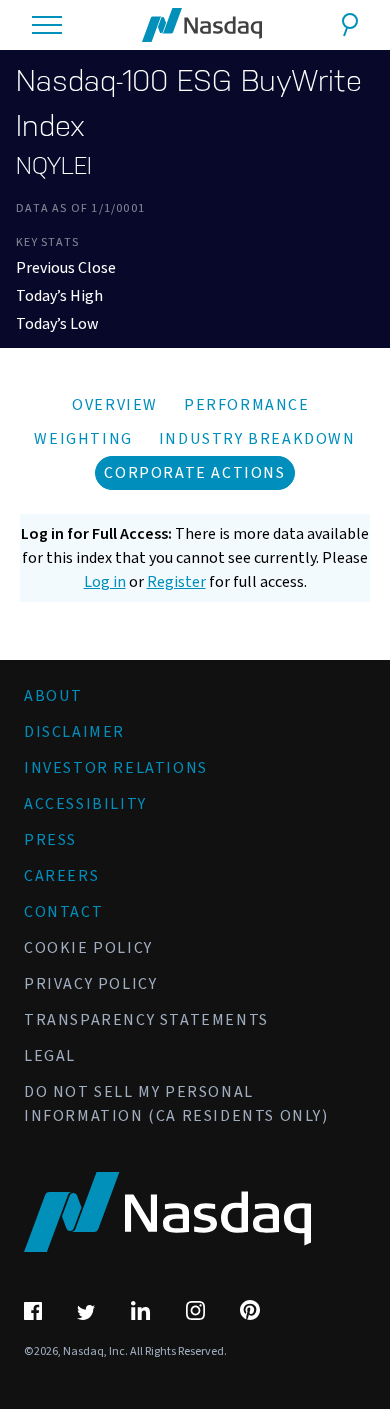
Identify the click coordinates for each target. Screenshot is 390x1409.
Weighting (83, 439)
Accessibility (85, 804)
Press (50, 840)
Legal (50, 1056)
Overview (115, 405)
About (53, 696)
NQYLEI (54, 166)
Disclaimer (74, 732)
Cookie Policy (88, 948)
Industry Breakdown (257, 439)
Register (176, 582)
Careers (61, 876)
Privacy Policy (90, 984)
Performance (247, 405)
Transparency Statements (146, 1020)
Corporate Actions (194, 473)
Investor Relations (116, 768)
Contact (63, 912)
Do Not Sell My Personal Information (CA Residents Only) (176, 1104)
